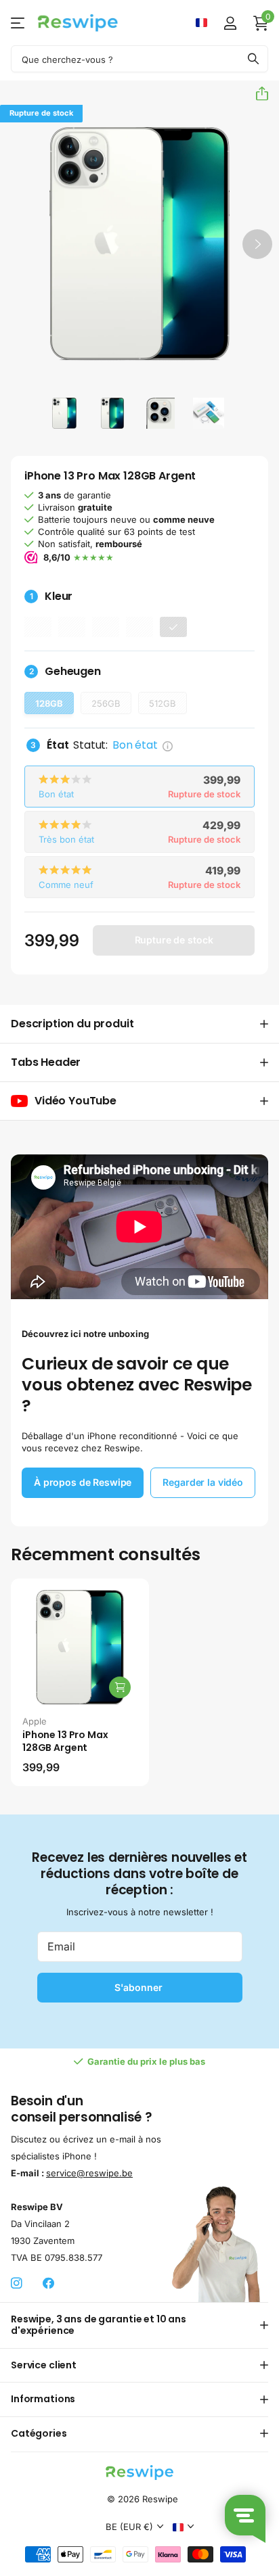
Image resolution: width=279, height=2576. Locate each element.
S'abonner (140, 1987)
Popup (168, 745)
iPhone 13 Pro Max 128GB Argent (65, 1741)
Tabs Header (46, 1062)
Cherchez (253, 59)
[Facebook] (48, 2284)
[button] (257, 93)
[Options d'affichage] (120, 1687)
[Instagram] (17, 2284)
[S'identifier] (230, 23)
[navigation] (65, 413)
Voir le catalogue (19, 23)
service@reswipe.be (89, 2173)
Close (139, 2325)
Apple (35, 1721)
